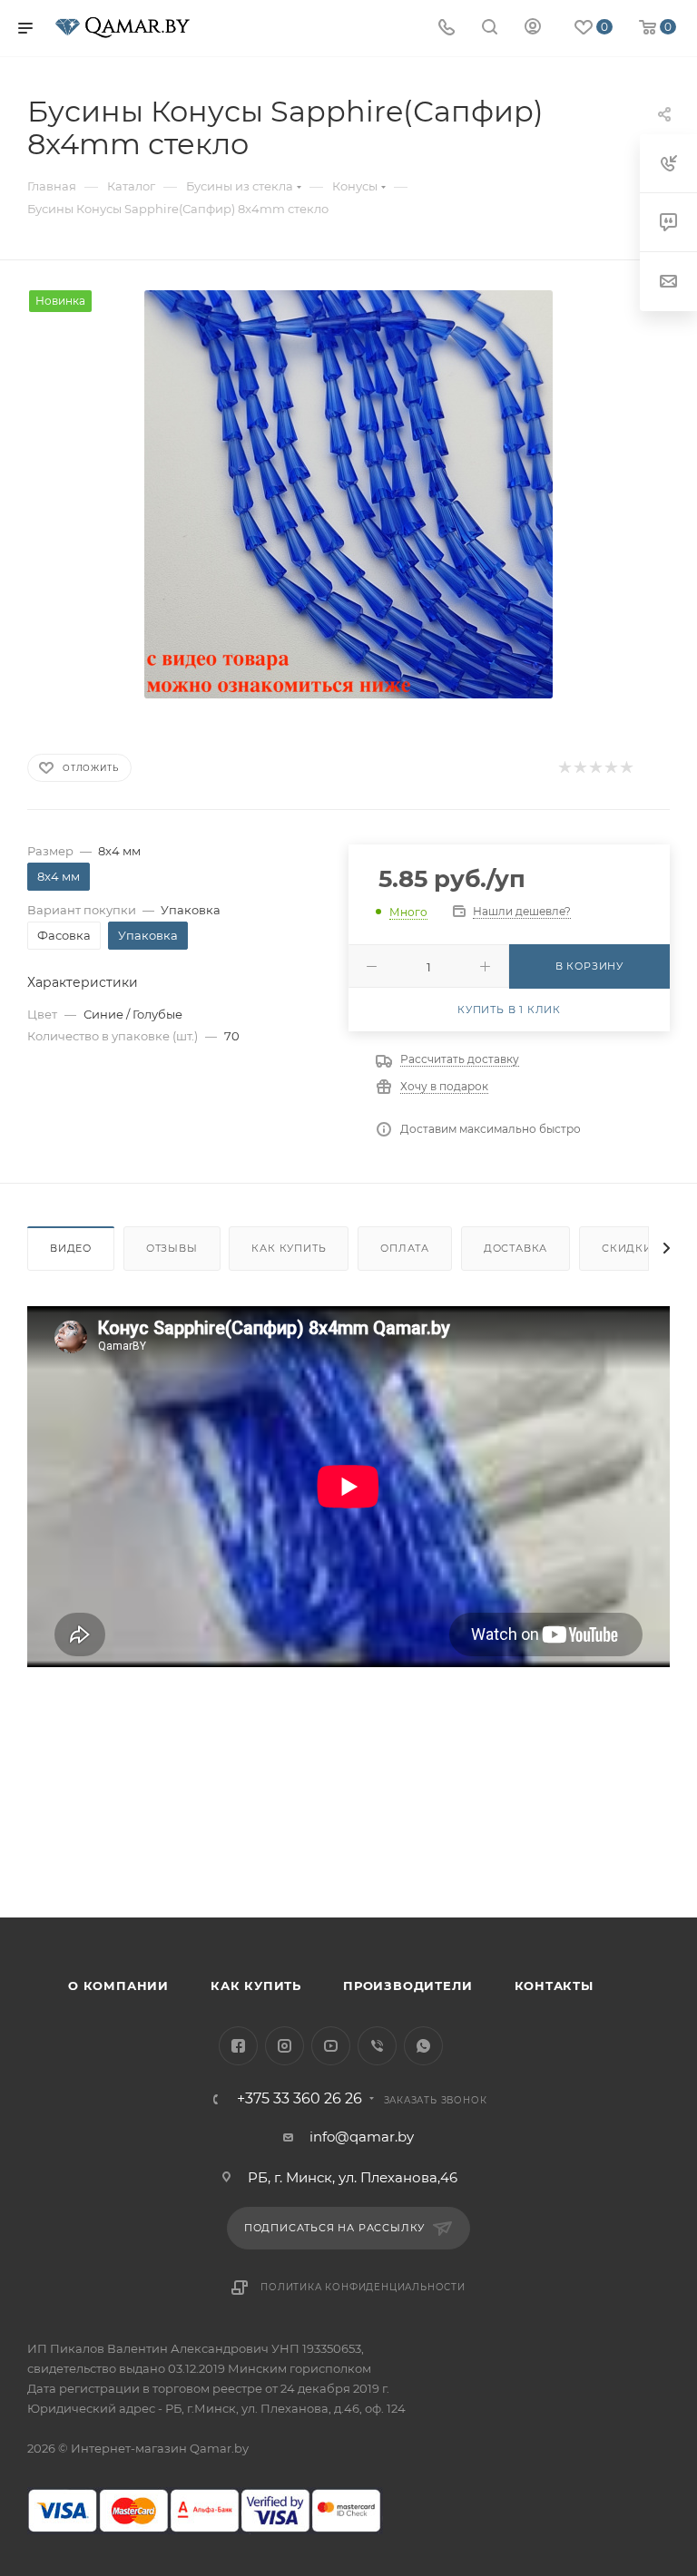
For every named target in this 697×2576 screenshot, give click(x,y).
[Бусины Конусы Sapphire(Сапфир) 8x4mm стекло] (348, 494)
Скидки (627, 1248)
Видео (71, 1248)
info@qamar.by (362, 2137)
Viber (377, 2046)
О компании (118, 1986)
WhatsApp (423, 2046)
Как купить (289, 1248)
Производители (407, 1986)
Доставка (515, 1248)
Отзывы (172, 1248)
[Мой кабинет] (533, 29)
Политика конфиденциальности (363, 2287)
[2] (579, 768)
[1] (564, 768)
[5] (626, 768)
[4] (610, 768)
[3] (595, 768)
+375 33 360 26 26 (299, 2099)
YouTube (331, 2046)
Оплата (405, 1248)
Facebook (238, 2046)
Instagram (285, 2046)
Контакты (554, 1986)
